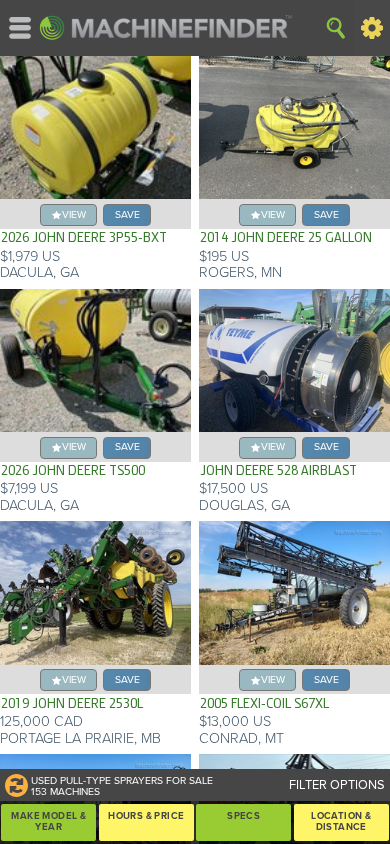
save (127, 214)
